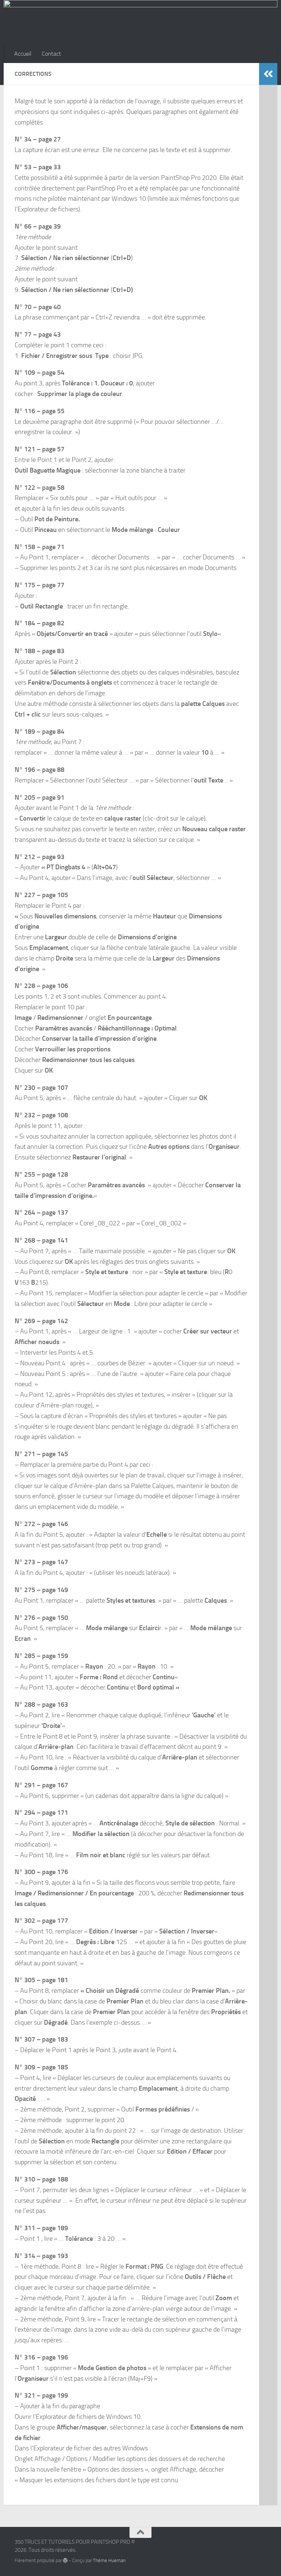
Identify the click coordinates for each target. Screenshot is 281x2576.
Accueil (23, 54)
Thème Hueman (109, 2560)
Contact (51, 54)
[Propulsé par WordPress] (65, 2560)
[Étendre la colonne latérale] (268, 74)
